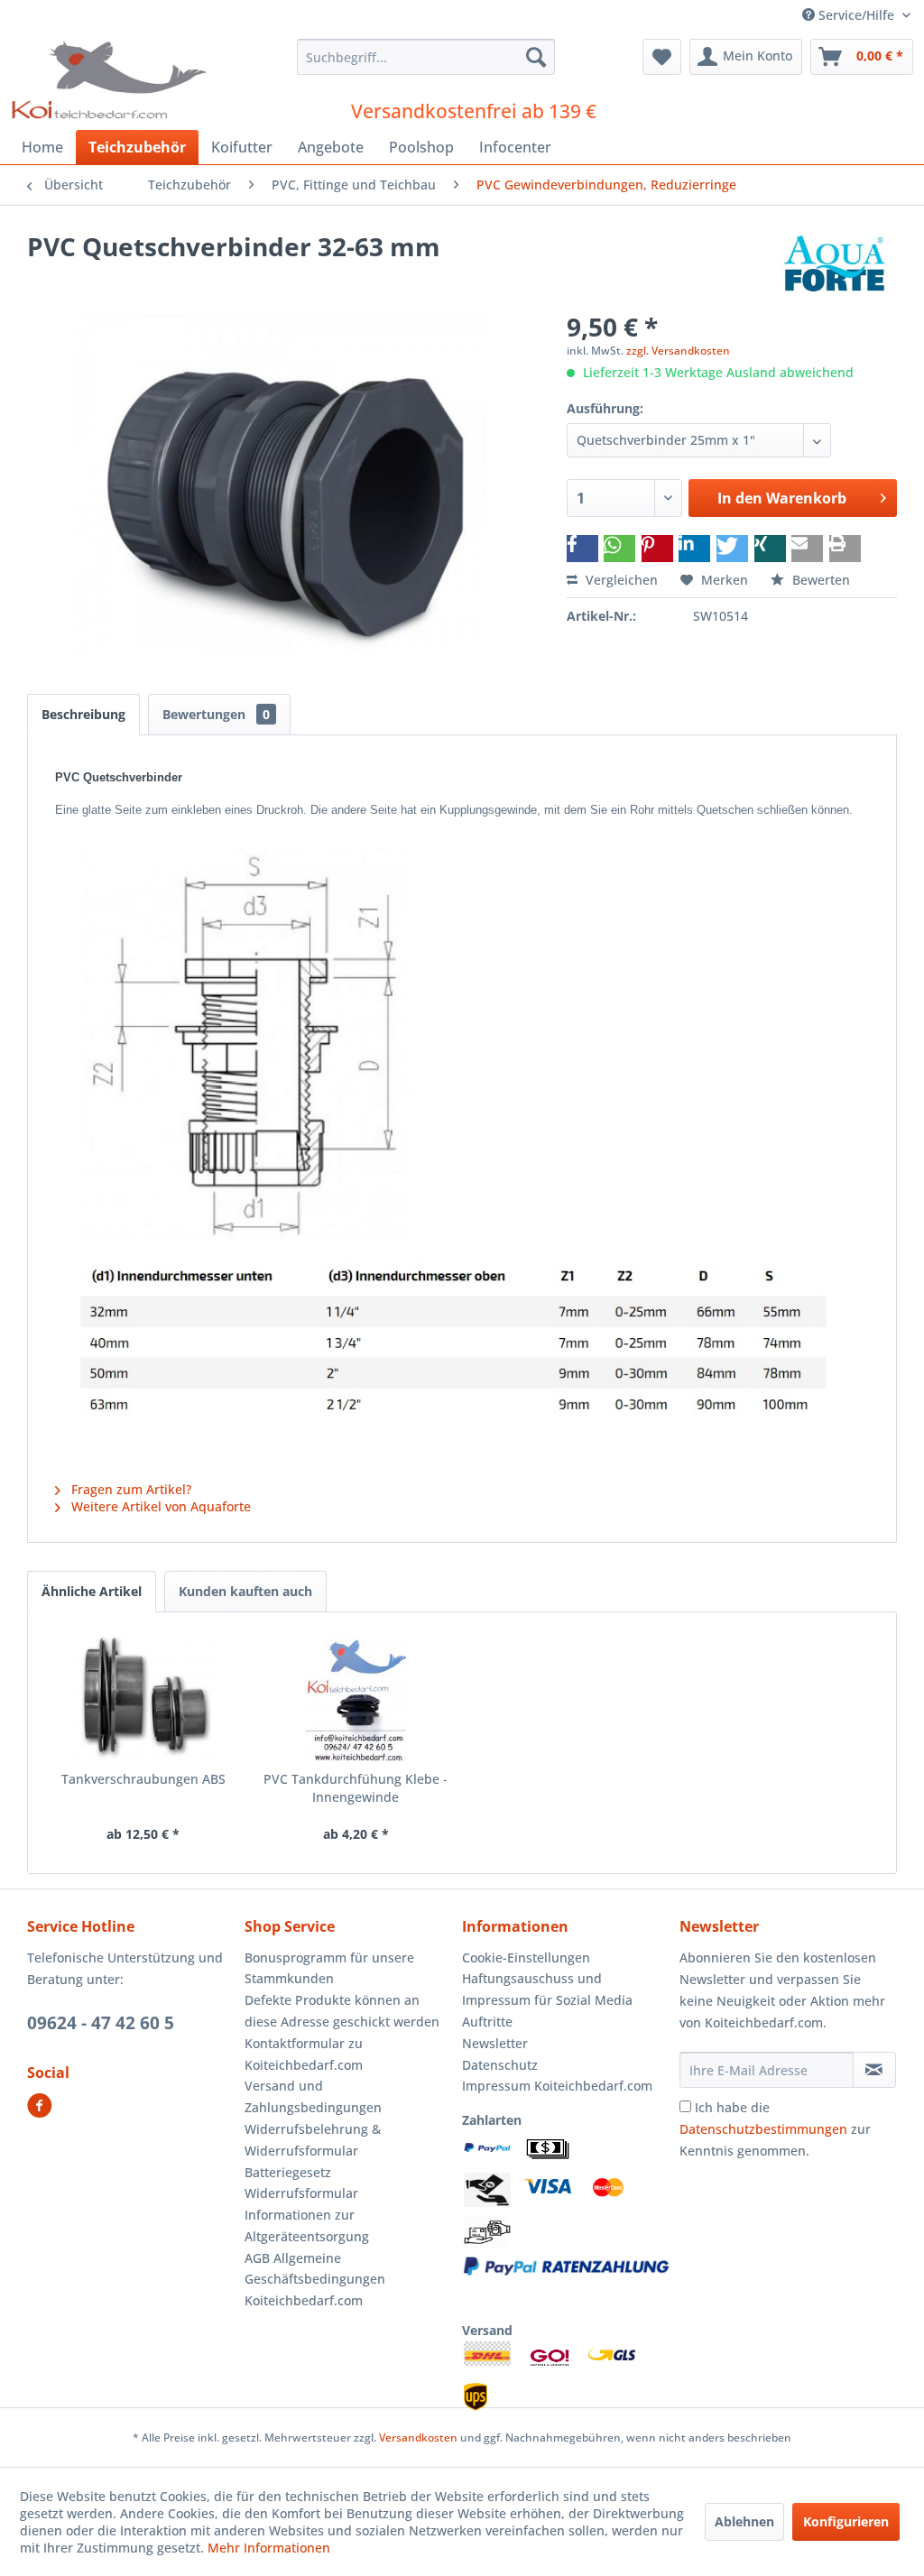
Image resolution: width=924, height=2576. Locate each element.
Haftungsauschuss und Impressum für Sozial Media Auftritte (547, 2000)
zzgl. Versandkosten (678, 351)
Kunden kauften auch (245, 1591)
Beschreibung (83, 714)
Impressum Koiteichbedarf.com (557, 2086)
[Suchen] (536, 57)
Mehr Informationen (269, 2548)
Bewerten (819, 580)
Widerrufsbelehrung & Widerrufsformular (313, 2140)
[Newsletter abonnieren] (874, 2070)
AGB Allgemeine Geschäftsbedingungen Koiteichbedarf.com (315, 2280)
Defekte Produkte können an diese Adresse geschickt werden (342, 2011)
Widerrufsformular (301, 2193)
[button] (582, 549)
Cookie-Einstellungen (526, 1957)
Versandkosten (418, 2438)
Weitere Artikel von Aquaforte (159, 1506)
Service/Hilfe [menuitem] (856, 15)
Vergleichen (620, 580)
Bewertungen (216, 714)
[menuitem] (426, 57)
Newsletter (495, 2043)
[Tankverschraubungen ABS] (143, 1698)
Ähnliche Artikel (92, 1591)
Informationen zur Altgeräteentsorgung (307, 2225)
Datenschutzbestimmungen (763, 2129)
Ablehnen (744, 2521)
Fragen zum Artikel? (129, 1489)
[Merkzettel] (662, 57)
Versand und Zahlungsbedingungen (313, 2096)
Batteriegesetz (288, 2172)
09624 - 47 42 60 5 (101, 2023)
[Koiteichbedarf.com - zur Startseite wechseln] (111, 79)
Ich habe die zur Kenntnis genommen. (775, 2129)
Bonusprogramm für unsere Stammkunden (329, 1968)
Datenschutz (500, 2065)
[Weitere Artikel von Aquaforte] (834, 264)
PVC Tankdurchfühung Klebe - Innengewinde (356, 1788)
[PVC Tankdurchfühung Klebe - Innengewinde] (356, 1698)
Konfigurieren (846, 2521)
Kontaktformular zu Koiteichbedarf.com (304, 2054)
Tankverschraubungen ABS (143, 1779)
